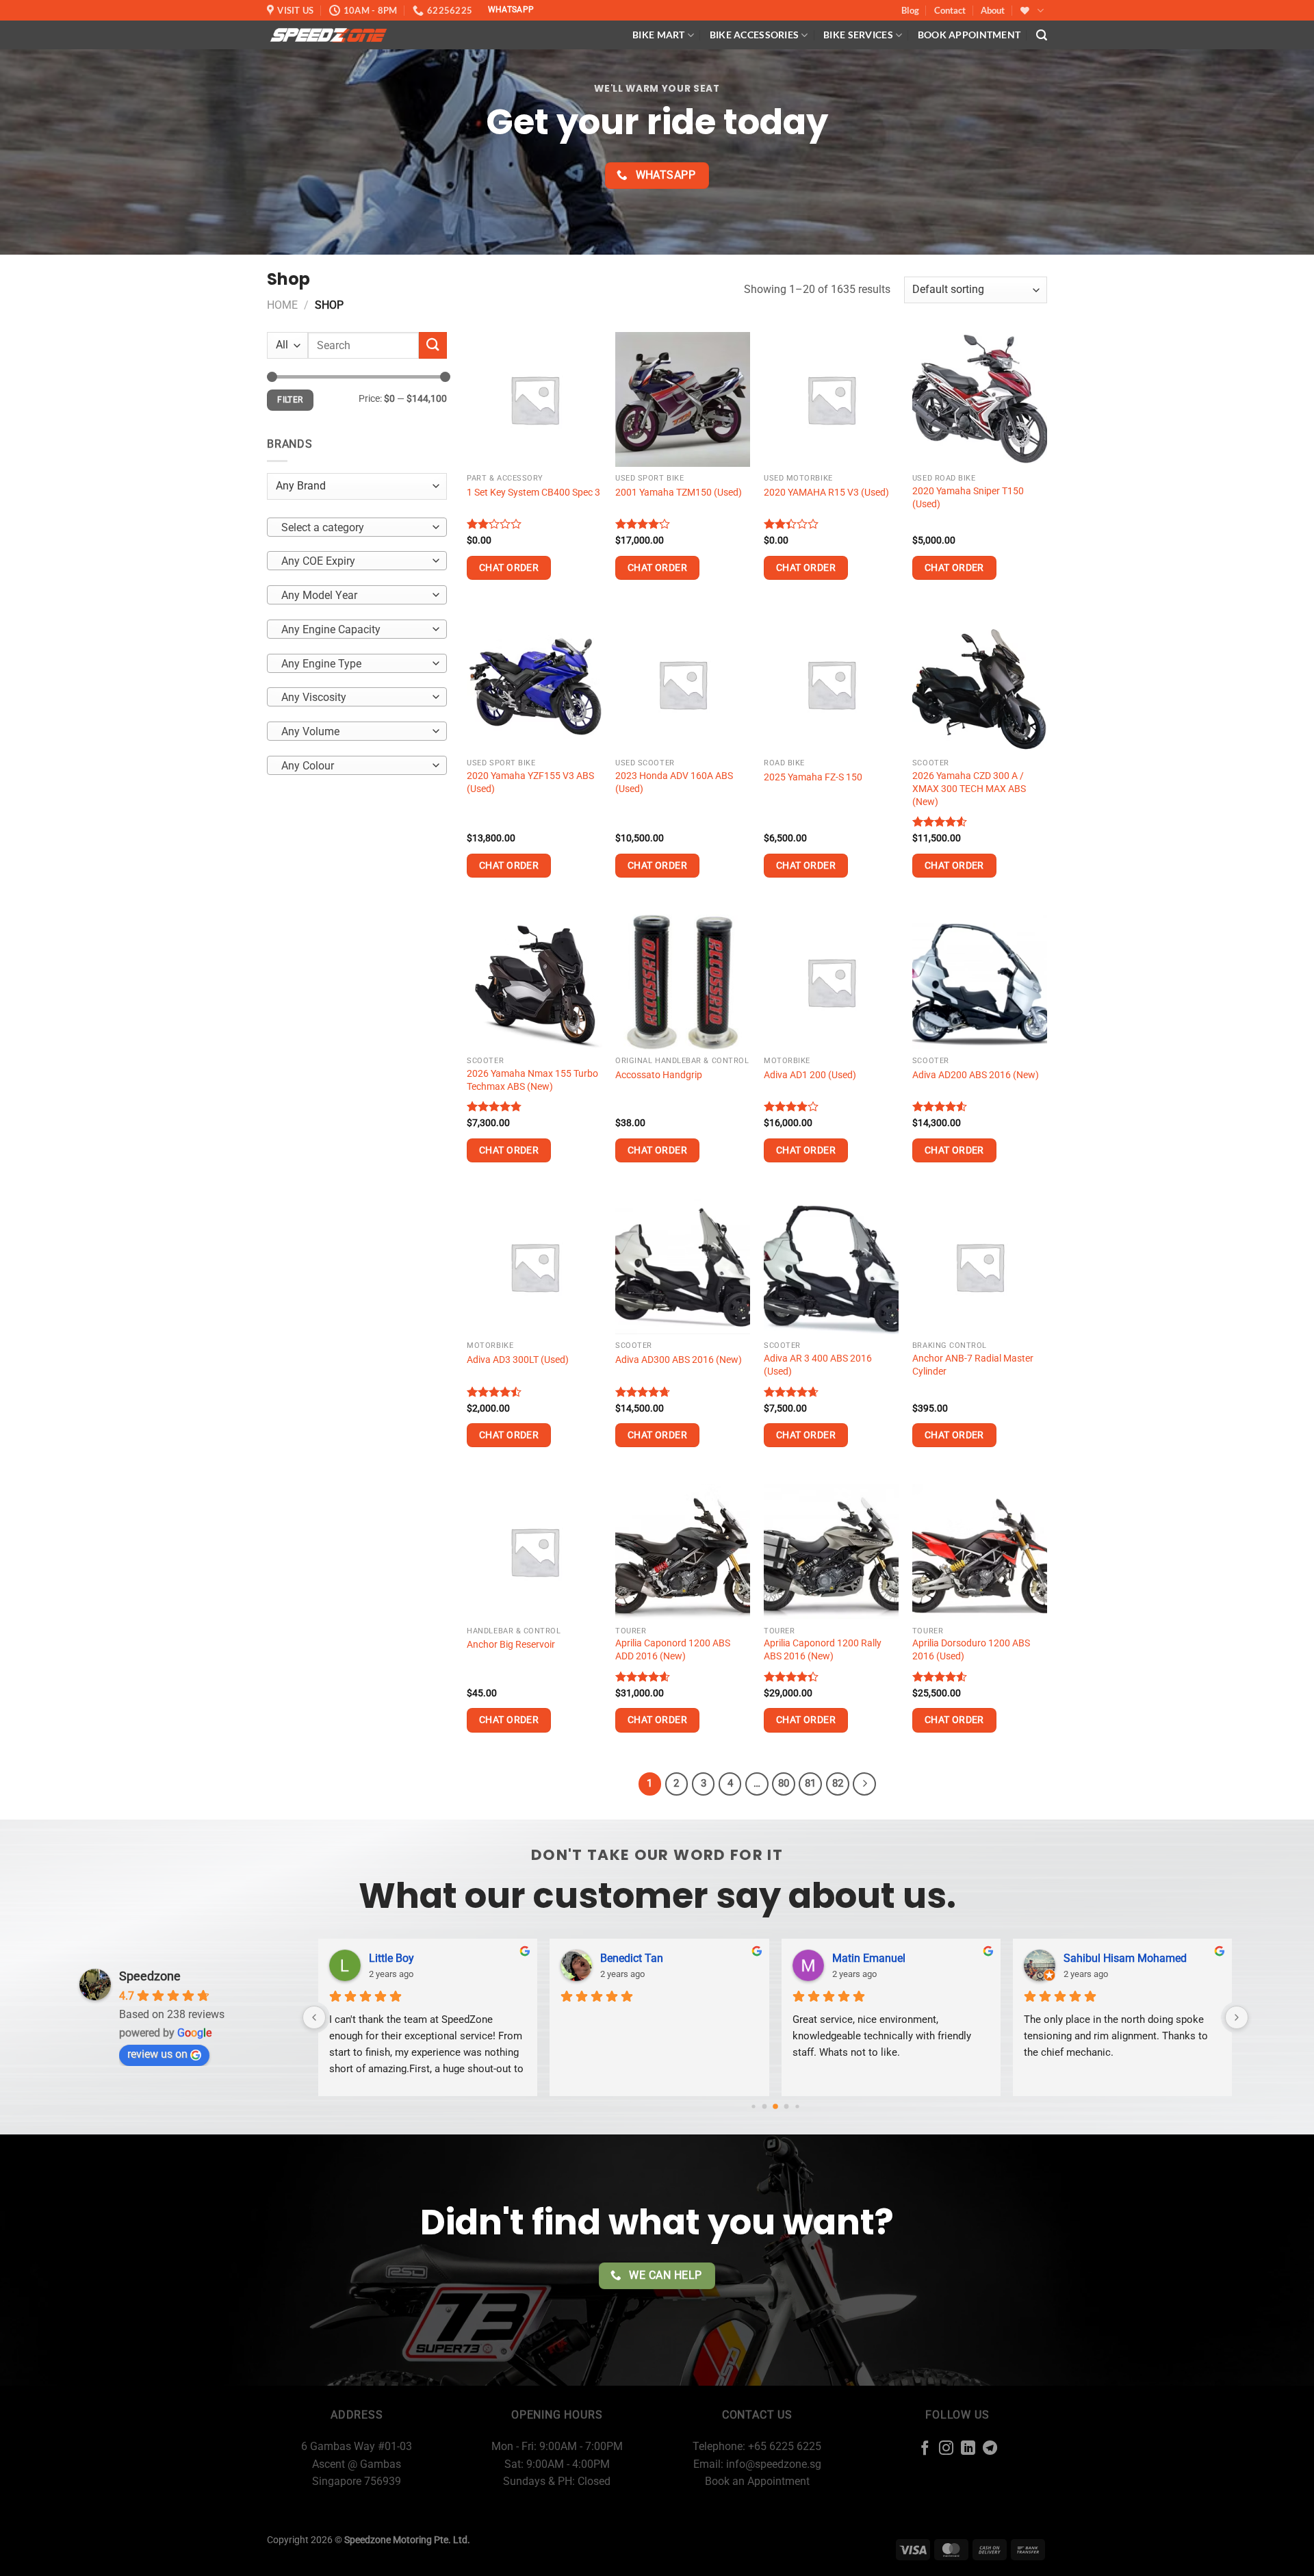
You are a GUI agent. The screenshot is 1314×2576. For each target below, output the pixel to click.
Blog (910, 10)
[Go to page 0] (753, 2106)
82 (838, 1783)
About (993, 10)
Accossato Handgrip (659, 1075)
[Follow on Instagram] (946, 2449)
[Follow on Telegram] (990, 2449)
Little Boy (391, 1958)
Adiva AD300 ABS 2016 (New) (679, 1360)
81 (810, 1783)
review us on (157, 2054)
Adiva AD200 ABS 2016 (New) (976, 1075)
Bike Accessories (755, 35)
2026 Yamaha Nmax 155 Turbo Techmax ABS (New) (532, 1080)
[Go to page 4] (797, 2106)
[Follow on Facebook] (925, 2449)
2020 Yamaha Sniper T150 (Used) (968, 498)
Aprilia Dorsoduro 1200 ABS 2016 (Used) (971, 1650)
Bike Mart (659, 35)
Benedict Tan (632, 1958)
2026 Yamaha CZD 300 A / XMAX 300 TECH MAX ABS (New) (969, 789)
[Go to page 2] (775, 2106)
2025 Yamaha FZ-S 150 (813, 777)
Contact (950, 10)
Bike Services (858, 35)
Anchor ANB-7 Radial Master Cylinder (973, 1365)
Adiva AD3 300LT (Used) (518, 1360)
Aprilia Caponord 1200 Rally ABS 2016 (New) (823, 1650)
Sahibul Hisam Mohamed (1125, 1958)
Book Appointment (969, 35)
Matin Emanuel (869, 1958)
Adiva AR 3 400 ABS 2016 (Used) (818, 1365)
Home (282, 305)
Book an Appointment (757, 2481)
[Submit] (433, 345)
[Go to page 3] (786, 2107)
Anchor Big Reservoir (511, 1645)
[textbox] (353, 527)
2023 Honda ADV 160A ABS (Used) (674, 782)
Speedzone (150, 1976)
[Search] (1042, 35)
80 (784, 1783)
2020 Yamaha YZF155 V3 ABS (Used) (530, 782)
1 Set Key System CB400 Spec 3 (533, 493)
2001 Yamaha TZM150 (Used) (679, 493)
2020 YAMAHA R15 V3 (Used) (826, 493)
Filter (290, 400)
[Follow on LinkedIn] (968, 2449)
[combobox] (357, 526)
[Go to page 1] (764, 2107)
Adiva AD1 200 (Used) (810, 1075)
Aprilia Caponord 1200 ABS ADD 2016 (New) (673, 1650)
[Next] (864, 1784)
